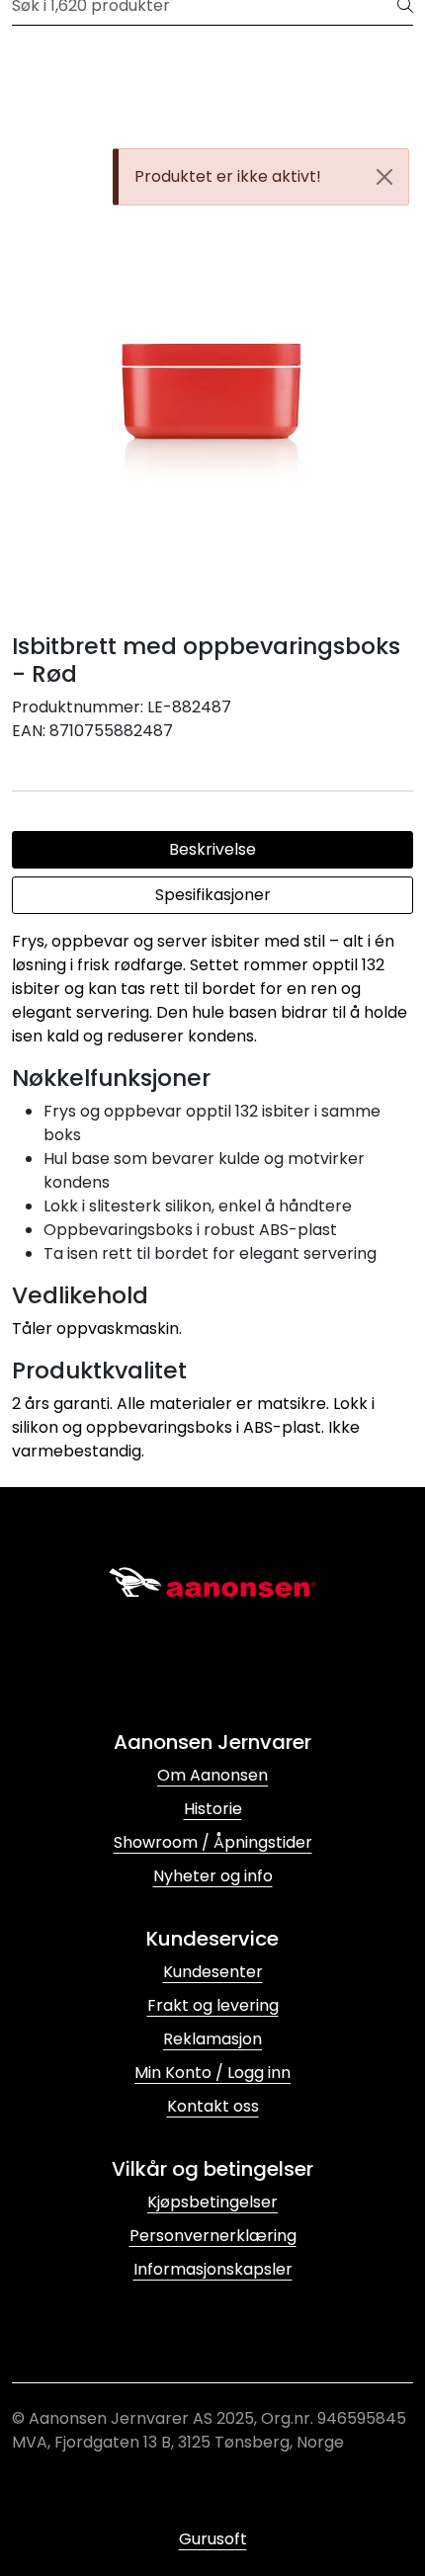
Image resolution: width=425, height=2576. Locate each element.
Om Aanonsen (212, 1775)
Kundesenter (213, 1972)
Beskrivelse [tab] (212, 849)
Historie (213, 1809)
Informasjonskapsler (213, 2269)
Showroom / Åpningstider (213, 1842)
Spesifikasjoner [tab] (213, 895)
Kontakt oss (213, 2106)
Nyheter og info (213, 1876)
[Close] (384, 177)
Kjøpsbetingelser (212, 2202)
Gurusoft (213, 2539)
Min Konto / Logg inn (212, 2073)
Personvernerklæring (213, 2236)
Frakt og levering (213, 2005)
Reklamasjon (212, 2039)
